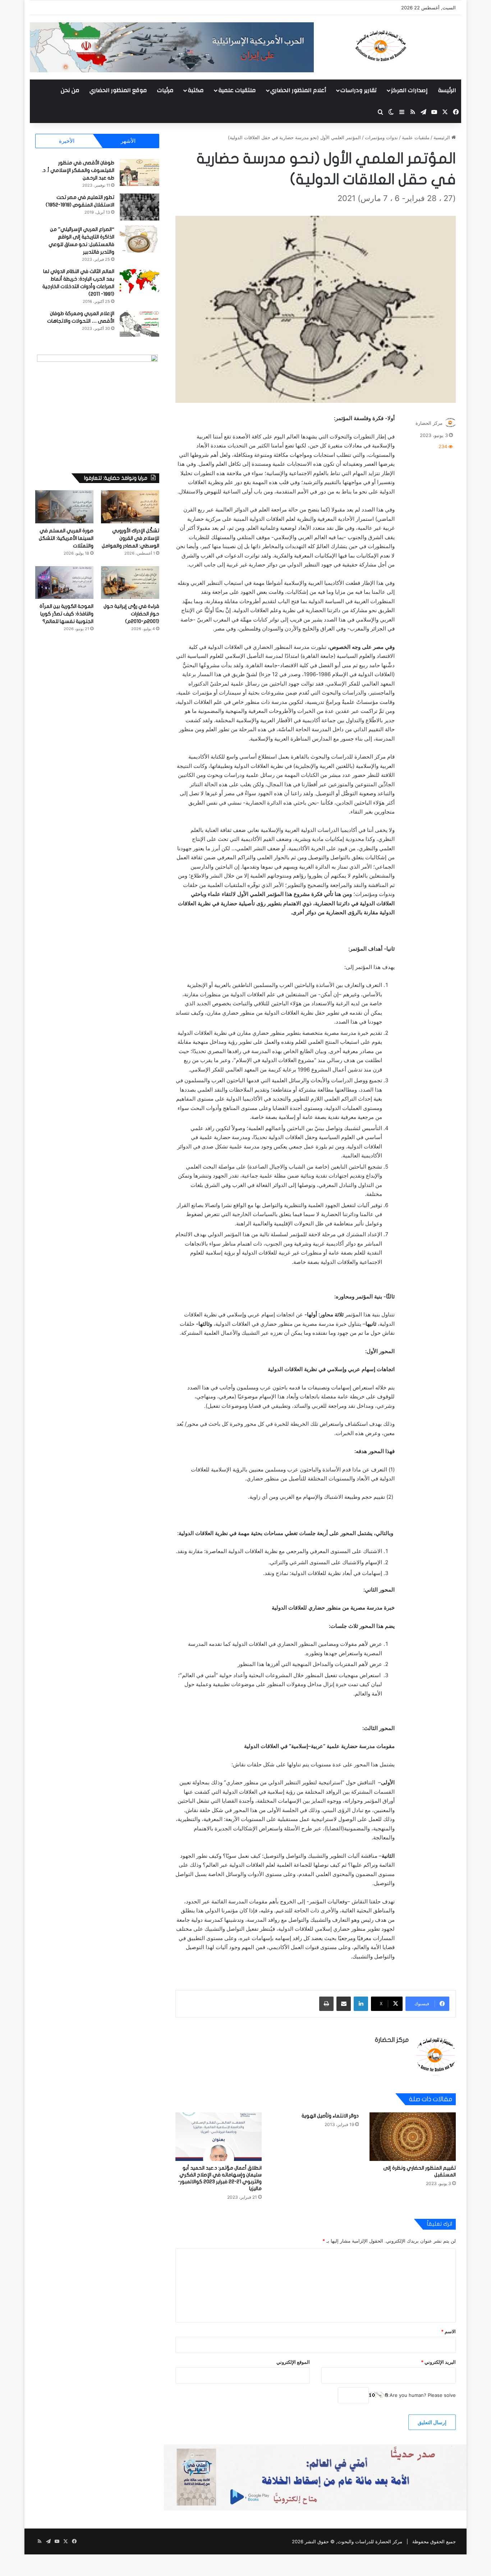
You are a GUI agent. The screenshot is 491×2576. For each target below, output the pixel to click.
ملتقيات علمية (237, 90)
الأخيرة (67, 141)
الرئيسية (442, 137)
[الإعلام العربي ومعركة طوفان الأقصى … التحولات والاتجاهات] (139, 323)
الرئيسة (447, 90)
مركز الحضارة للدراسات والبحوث (370, 2541)
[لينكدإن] (361, 2004)
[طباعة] (326, 2004)
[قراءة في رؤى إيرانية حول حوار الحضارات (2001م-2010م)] (130, 582)
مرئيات (165, 90)
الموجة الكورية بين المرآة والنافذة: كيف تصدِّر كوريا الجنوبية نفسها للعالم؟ (66, 614)
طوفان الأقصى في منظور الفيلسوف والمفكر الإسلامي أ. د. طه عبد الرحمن (78, 170)
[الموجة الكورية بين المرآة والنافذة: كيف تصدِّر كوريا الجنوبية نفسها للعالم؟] (64, 582)
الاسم (448, 2331)
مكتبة (196, 90)
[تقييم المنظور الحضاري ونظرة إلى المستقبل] (413, 2137)
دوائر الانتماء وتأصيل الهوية (330, 2116)
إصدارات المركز (409, 90)
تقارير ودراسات (359, 90)
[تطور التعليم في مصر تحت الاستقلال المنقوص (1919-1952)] (139, 207)
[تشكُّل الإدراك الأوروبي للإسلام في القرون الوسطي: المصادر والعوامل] (130, 507)
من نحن (70, 90)
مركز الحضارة (429, 423)
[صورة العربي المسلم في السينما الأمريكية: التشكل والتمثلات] (64, 507)
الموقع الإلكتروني (293, 2362)
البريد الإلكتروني (438, 2362)
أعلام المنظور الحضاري (298, 90)
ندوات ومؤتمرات (381, 137)
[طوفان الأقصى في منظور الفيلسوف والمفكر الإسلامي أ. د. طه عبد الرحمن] (139, 172)
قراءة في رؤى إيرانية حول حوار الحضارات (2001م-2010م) (131, 614)
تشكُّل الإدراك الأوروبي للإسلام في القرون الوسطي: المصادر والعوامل (130, 538)
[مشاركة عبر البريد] (344, 2004)
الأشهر (128, 141)
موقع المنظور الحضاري (118, 90)
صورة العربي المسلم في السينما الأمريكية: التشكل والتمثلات (66, 538)
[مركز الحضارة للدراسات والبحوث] (407, 46)
